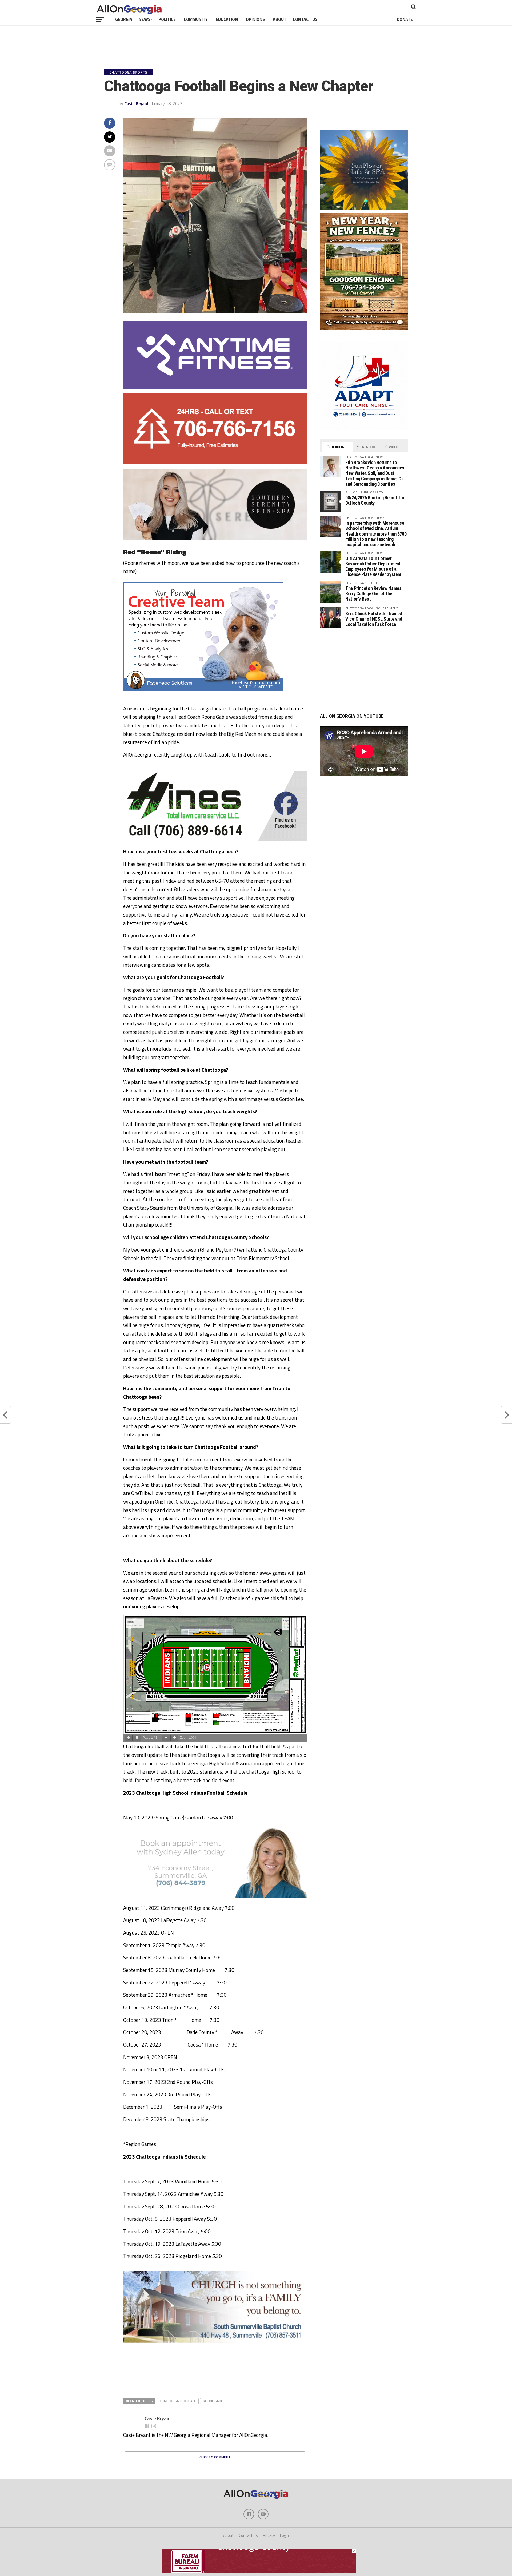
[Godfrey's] (215, 463)
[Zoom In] (174, 1738)
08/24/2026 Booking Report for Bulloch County (375, 500)
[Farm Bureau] (259, 2571)
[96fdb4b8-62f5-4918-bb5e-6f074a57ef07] (364, 208)
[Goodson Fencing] (364, 328)
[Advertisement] (364, 671)
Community (196, 19)
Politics (167, 19)
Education (227, 19)
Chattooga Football (178, 2401)
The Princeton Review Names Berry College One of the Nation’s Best (373, 594)
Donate (405, 19)
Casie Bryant (137, 103)
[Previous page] (129, 1738)
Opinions (255, 19)
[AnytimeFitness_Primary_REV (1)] (215, 388)
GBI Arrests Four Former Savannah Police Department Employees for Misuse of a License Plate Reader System (373, 566)
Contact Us (305, 19)
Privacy (269, 2535)
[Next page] (137, 1738)
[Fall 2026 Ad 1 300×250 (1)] (353, 407)
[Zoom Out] (166, 1738)
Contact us (248, 2535)
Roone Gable (214, 2401)
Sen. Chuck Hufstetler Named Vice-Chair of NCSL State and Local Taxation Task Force (374, 619)
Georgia (124, 19)
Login (284, 2535)
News (145, 19)
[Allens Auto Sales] (215, 2392)
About (280, 19)
